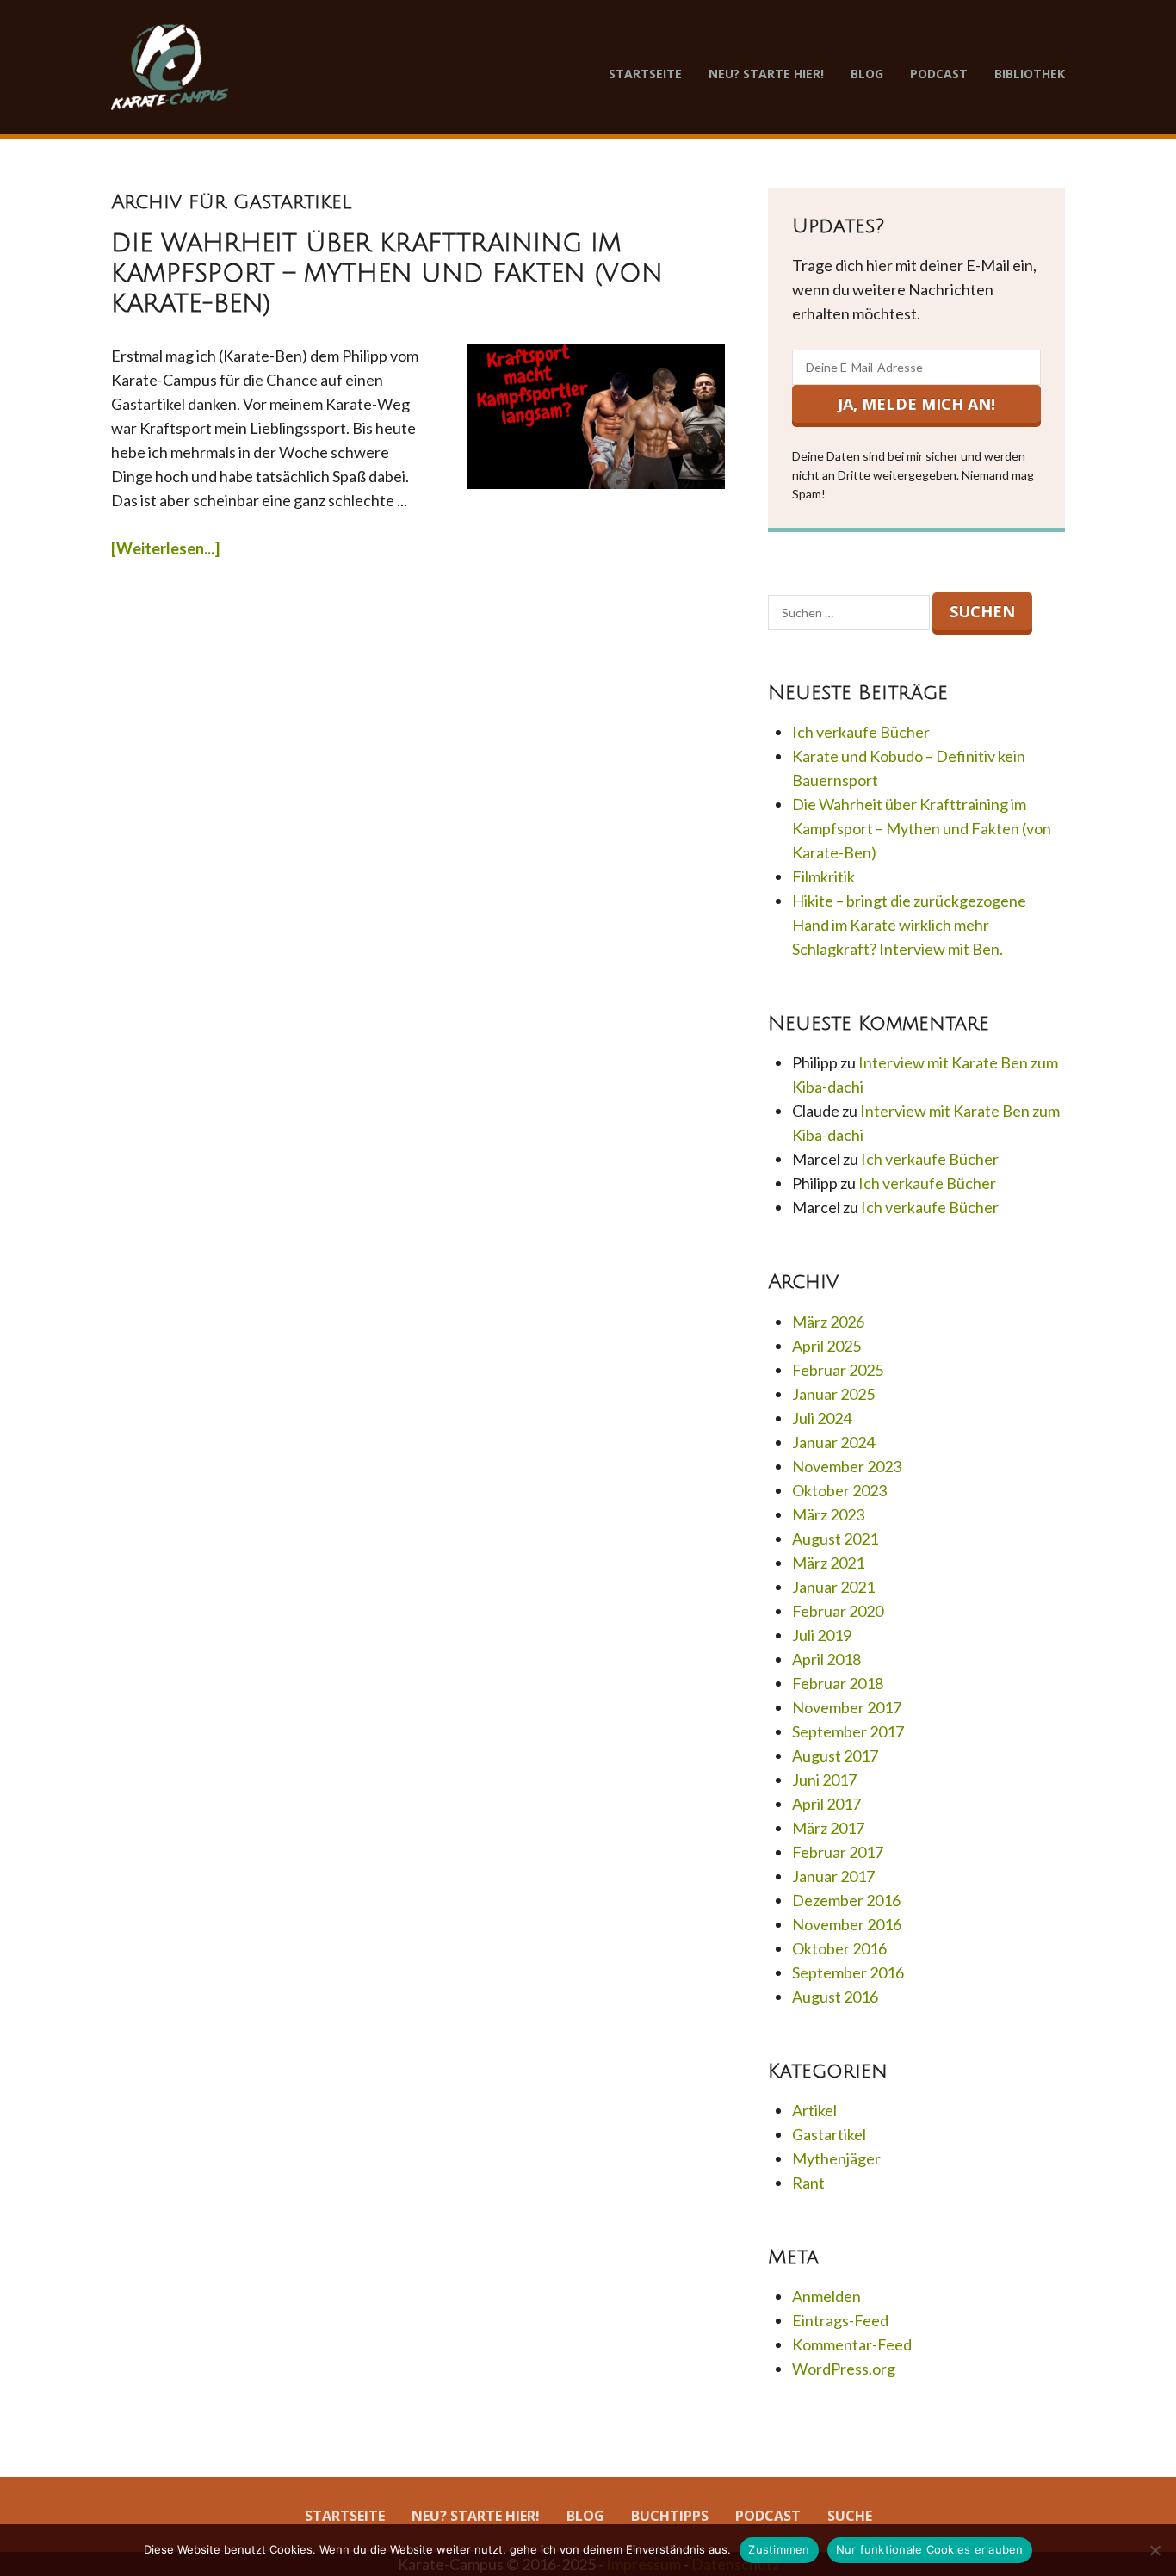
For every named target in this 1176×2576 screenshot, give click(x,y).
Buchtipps (670, 2516)
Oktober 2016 (839, 1948)
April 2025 (826, 1346)
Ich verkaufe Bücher (861, 732)
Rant (808, 2183)
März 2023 (828, 1514)
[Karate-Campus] (170, 67)
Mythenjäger (836, 2158)
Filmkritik (823, 876)
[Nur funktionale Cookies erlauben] (1154, 2550)
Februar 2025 (838, 1370)
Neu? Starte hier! (766, 74)
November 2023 (847, 1466)
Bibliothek (1030, 74)
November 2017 (847, 1707)
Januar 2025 (833, 1394)
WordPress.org (844, 2369)
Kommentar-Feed (852, 2344)
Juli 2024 (822, 1418)
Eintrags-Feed (840, 2320)
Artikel (814, 2110)
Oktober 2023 (839, 1490)
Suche (850, 2516)
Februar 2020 (838, 1611)
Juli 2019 (822, 1635)
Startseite (645, 74)
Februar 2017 (838, 1852)
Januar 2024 (833, 1442)
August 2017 (835, 1756)
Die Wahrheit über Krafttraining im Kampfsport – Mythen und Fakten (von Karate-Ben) (387, 274)
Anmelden (826, 2296)
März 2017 (828, 1828)
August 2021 (835, 1539)
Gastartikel (829, 2134)
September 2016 (848, 1972)
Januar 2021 (833, 1587)
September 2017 (848, 1731)
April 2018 (826, 1659)
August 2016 (835, 1997)
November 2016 (847, 1924)
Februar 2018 (838, 1683)
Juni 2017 (824, 1780)
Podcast (939, 74)
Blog (867, 74)
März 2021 (828, 1563)
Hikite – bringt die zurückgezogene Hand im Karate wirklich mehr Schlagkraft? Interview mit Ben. (909, 925)
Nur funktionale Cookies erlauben (930, 2549)
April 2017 (826, 1804)
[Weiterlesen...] (165, 548)
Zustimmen (779, 2549)
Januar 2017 (833, 1876)
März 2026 (828, 1322)
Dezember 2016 (846, 1900)
